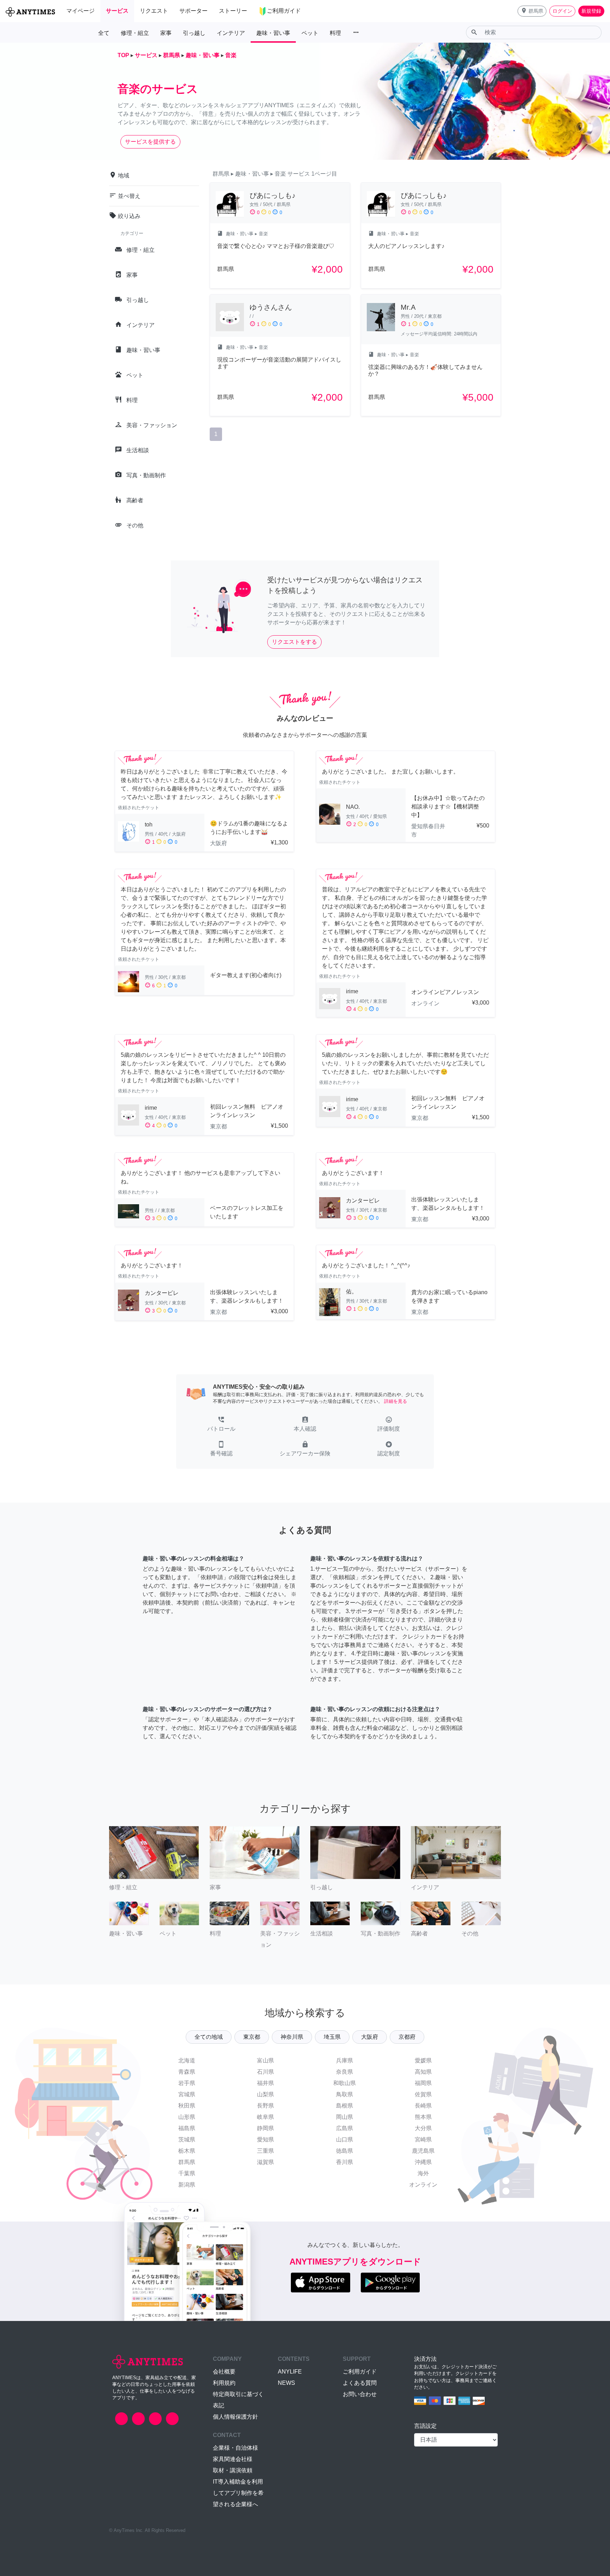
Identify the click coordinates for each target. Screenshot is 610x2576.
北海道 (187, 2060)
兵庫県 (345, 2060)
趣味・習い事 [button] (273, 33)
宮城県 (187, 2094)
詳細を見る (396, 1401)
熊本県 (423, 2117)
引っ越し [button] (194, 33)
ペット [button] (310, 33)
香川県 (345, 2162)
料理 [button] (335, 33)
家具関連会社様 (233, 2459)
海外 (423, 2173)
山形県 (187, 2117)
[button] (532, 11)
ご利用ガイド (360, 2372)
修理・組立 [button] (135, 33)
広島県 (345, 2128)
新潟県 (187, 2185)
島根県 (345, 2106)
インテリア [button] (231, 33)
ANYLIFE (290, 2372)
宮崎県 (423, 2139)
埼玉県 (332, 2037)
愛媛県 (423, 2060)
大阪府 (370, 2037)
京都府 (407, 2037)
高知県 (423, 2072)
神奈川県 (292, 2037)
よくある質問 (360, 2383)
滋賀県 (265, 2162)
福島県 (187, 2128)
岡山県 (345, 2117)
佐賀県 (423, 2094)
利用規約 (224, 2383)
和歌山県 (345, 2083)
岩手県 (187, 2083)
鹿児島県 (423, 2151)
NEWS (286, 2383)
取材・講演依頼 (233, 2470)
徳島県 (345, 2151)
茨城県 (187, 2139)
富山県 (265, 2060)
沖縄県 (423, 2162)
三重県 (265, 2151)
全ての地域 (209, 2037)
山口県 (345, 2139)
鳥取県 (345, 2094)
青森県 (187, 2072)
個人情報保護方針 (235, 2417)
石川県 (265, 2072)
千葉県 (187, 2173)
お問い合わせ (360, 2394)
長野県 (265, 2106)
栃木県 (187, 2151)
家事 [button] (166, 33)
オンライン (423, 2185)
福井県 (265, 2083)
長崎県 (423, 2106)
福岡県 (423, 2083)
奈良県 (345, 2072)
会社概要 (224, 2372)
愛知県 (265, 2139)
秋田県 (187, 2106)
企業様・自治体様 (235, 2448)
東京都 (252, 2037)
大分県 (423, 2128)
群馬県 (187, 2162)
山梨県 (265, 2094)
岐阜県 (265, 2117)
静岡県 (265, 2128)
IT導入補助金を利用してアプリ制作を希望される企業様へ (238, 2493)
